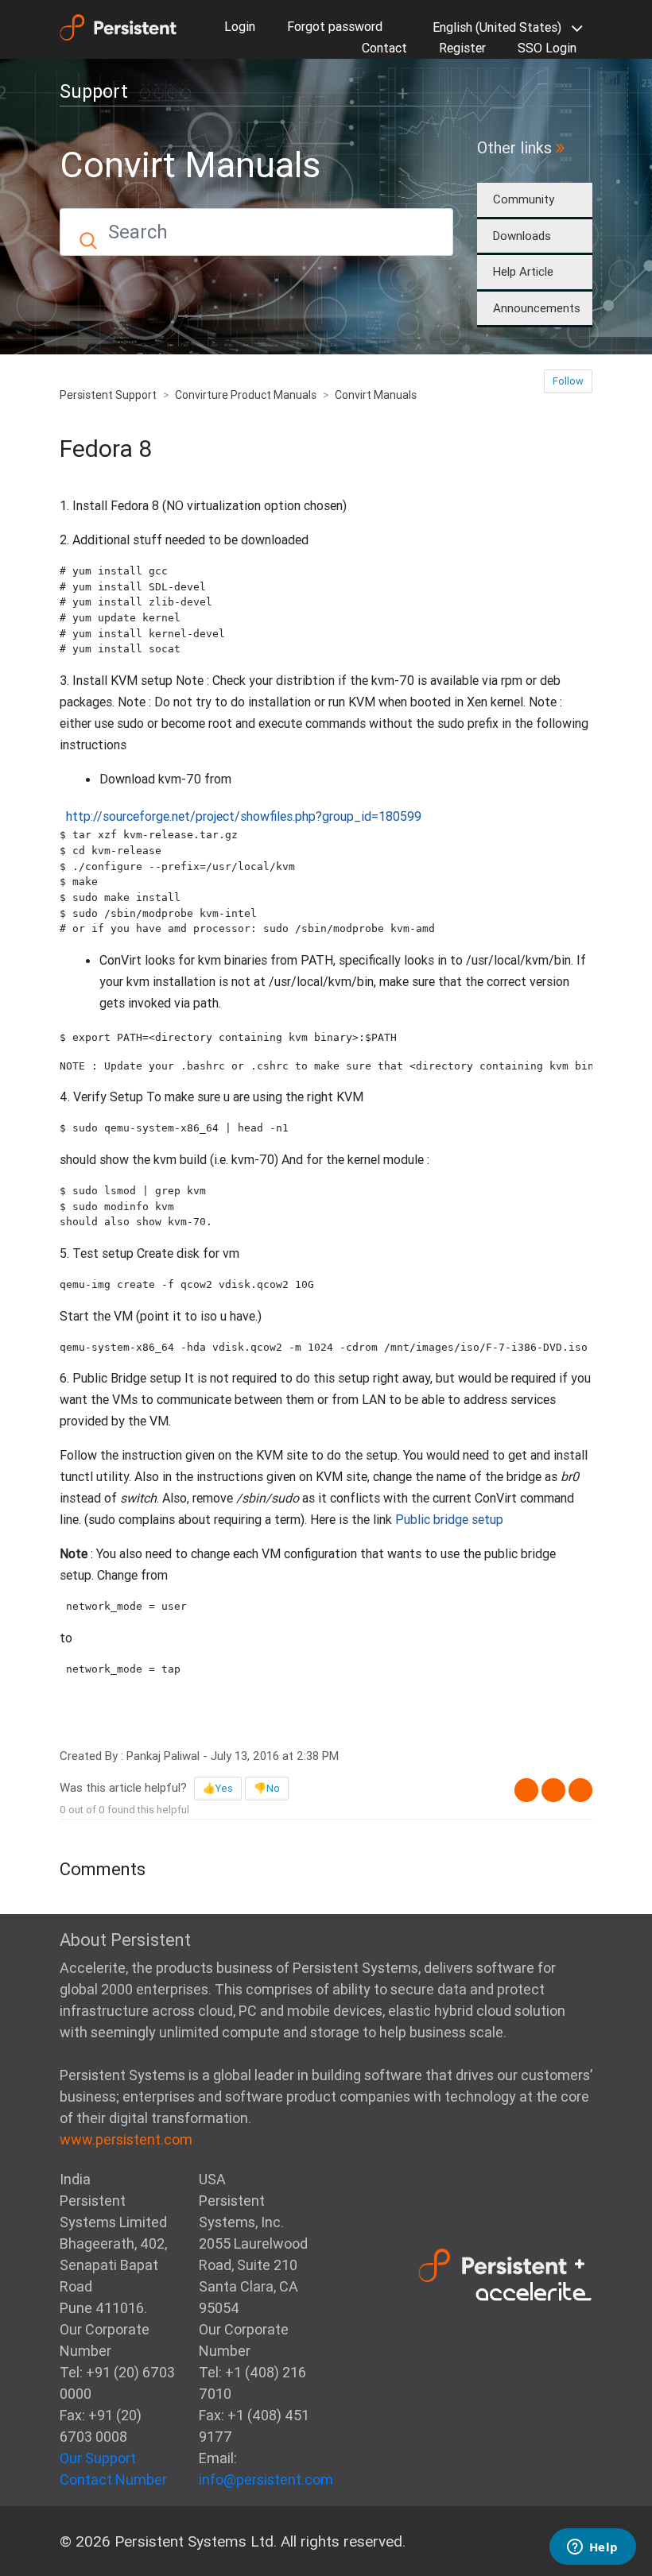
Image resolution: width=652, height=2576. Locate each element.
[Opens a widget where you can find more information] (592, 2548)
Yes (224, 1788)
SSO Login (547, 48)
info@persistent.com (266, 2479)
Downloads (522, 236)
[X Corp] (553, 1790)
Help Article (523, 271)
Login (240, 26)
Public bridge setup (449, 1519)
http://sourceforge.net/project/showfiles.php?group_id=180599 (244, 816)
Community (524, 199)
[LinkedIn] (580, 1790)
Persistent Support (108, 395)
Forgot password (335, 26)
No (273, 1788)
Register (462, 48)
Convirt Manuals (376, 395)
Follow (568, 381)
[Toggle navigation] (175, 87)
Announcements (537, 308)
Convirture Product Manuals (246, 395)
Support (94, 91)
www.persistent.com (126, 2139)
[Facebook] (526, 1790)
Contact (384, 48)
